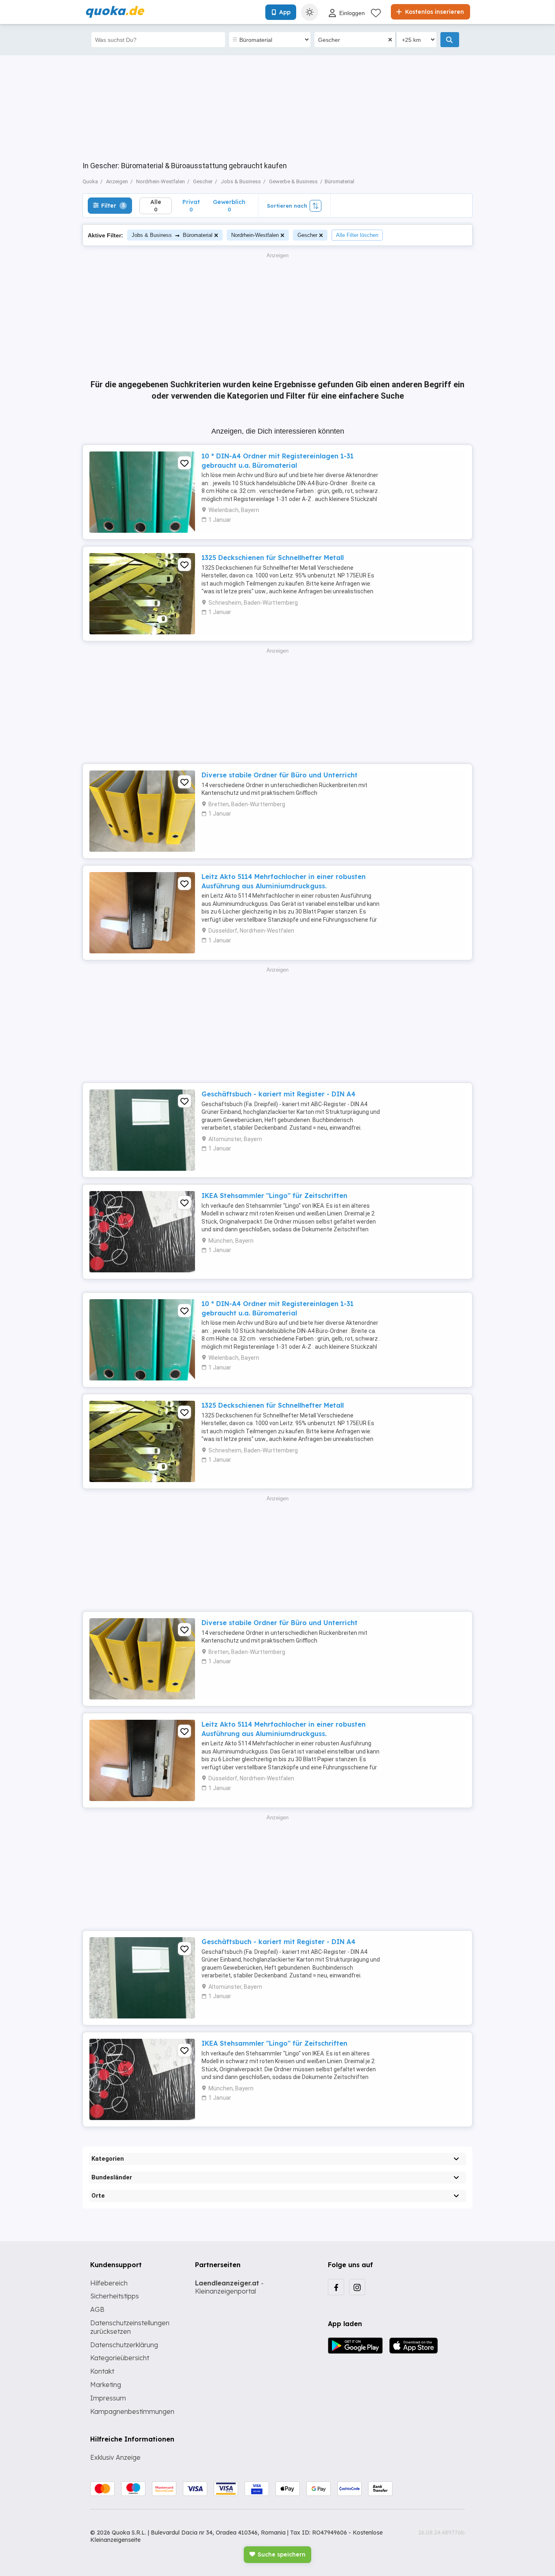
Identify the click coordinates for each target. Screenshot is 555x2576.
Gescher (307, 235)
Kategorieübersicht (120, 2358)
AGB (97, 2309)
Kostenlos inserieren (434, 12)
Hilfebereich (109, 2283)
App (285, 12)
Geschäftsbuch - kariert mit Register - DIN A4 (279, 1094)
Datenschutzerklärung (124, 2345)
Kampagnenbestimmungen (132, 2411)
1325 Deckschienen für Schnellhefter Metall (273, 558)
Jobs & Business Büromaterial (172, 235)
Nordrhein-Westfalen (255, 235)
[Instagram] (357, 2287)
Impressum (108, 2398)
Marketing (106, 2385)
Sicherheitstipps (115, 2296)
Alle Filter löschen (357, 235)
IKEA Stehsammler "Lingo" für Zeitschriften (274, 1196)
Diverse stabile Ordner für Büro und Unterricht (280, 775)
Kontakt (102, 2371)
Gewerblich (229, 205)
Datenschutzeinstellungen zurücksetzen (130, 2327)
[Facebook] (336, 2287)
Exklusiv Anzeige (115, 2457)
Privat (191, 205)
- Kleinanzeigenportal (229, 2287)
